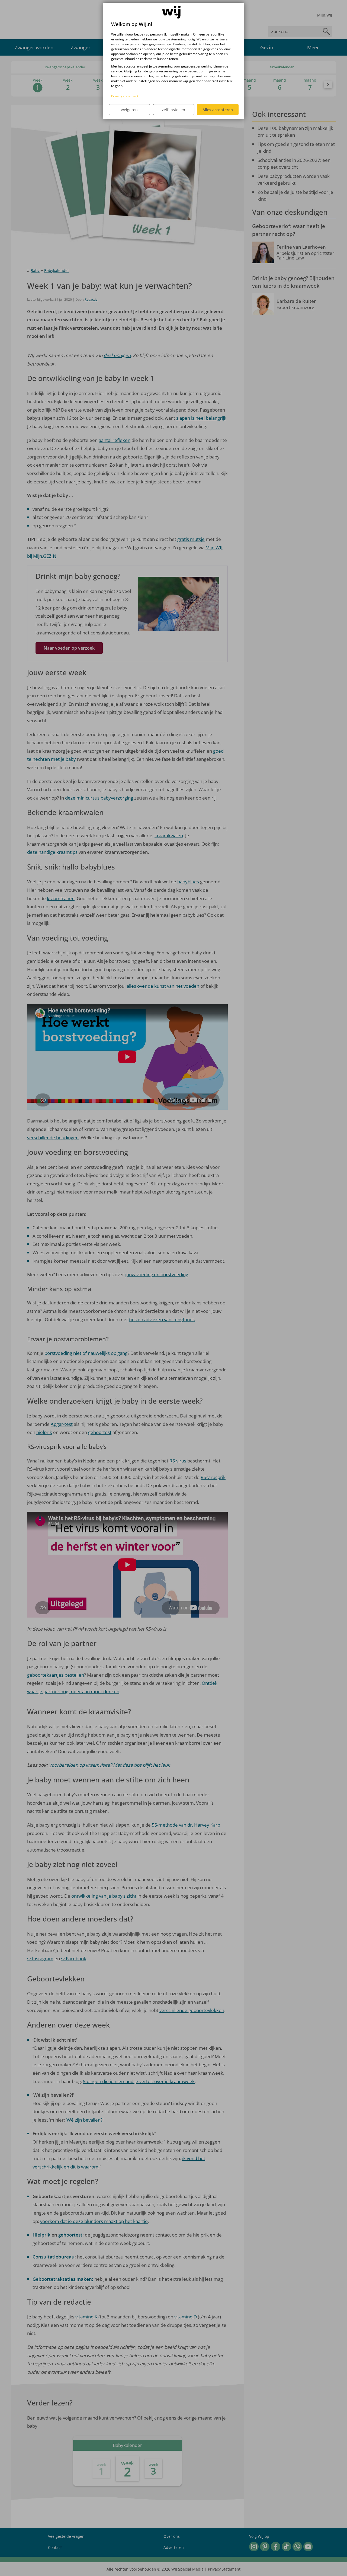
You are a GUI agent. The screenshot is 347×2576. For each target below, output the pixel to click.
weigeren (129, 110)
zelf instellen (173, 110)
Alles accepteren (218, 110)
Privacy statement (125, 96)
